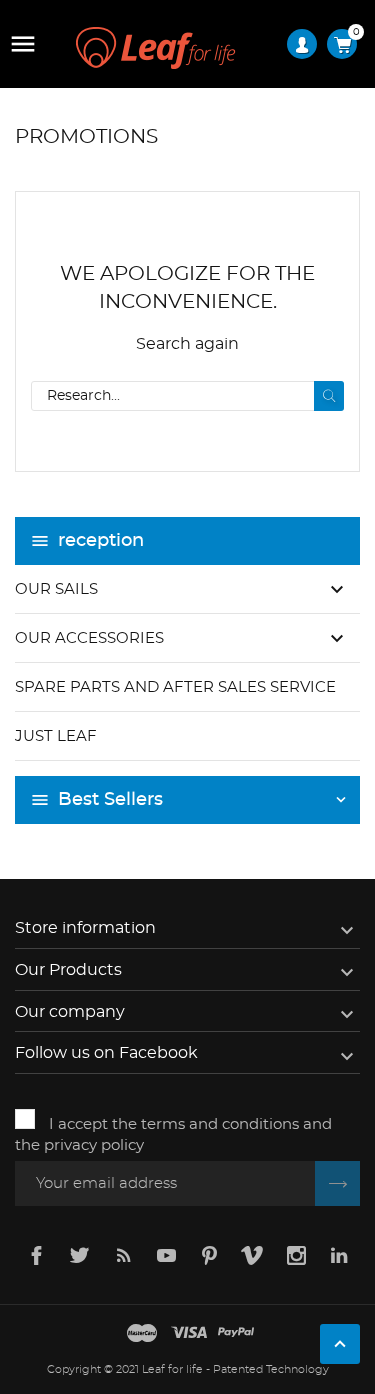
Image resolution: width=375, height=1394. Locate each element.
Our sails (56, 589)
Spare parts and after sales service (175, 687)
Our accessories (89, 638)
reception (101, 541)
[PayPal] (236, 1334)
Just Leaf (56, 736)
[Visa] (189, 1334)
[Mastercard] (142, 1334)
